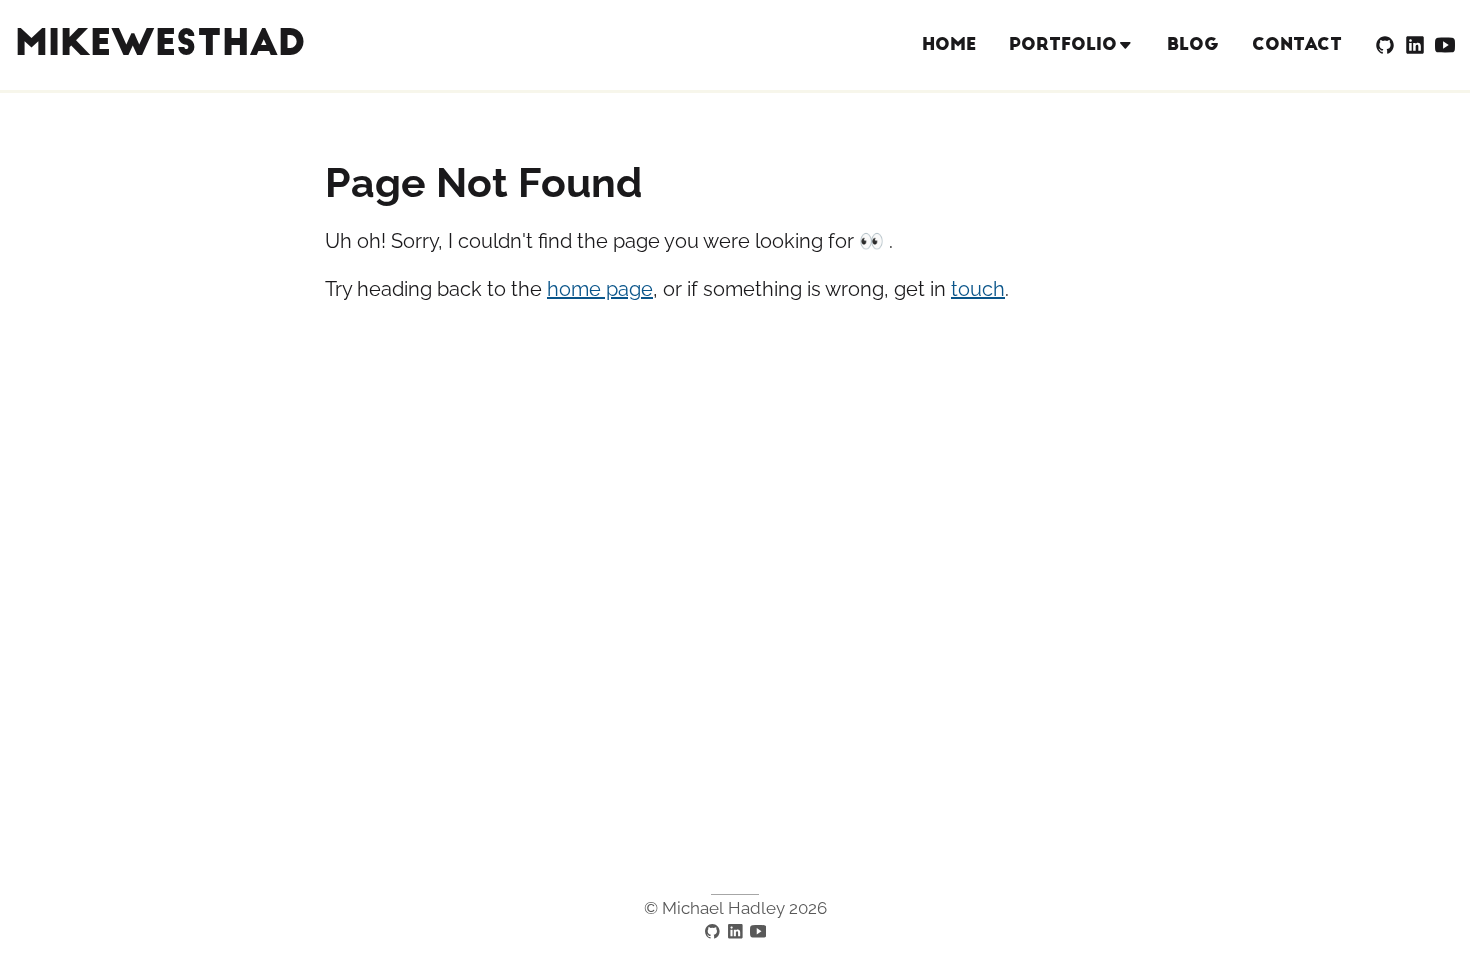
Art (1071, 152)
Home (949, 44)
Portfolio (1063, 44)
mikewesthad (160, 44)
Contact (1297, 44)
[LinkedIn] (1415, 45)
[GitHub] (1385, 45)
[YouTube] (1445, 45)
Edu (1072, 116)
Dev (1071, 80)
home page (600, 289)
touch (978, 289)
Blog (1192, 44)
